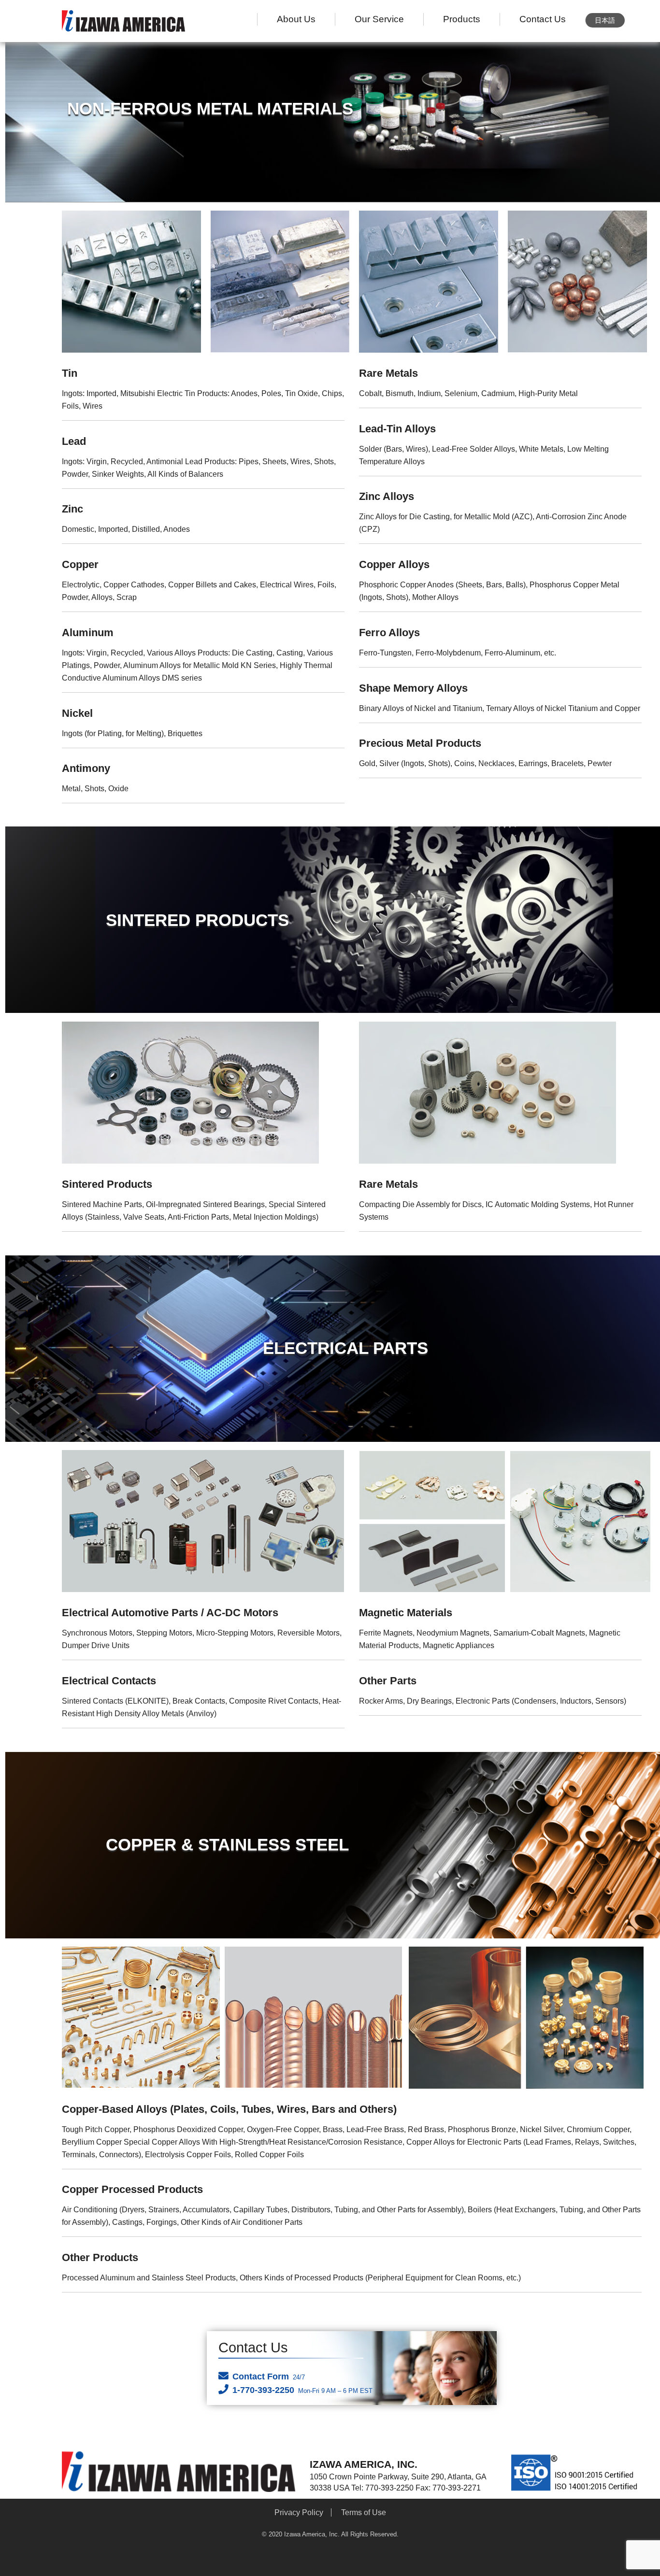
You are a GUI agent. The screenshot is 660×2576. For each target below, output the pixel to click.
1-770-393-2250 (302, 2390)
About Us (296, 19)
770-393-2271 (457, 2488)
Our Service (379, 19)
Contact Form (269, 2377)
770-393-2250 (389, 2488)
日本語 (605, 20)
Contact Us (543, 19)
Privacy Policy (299, 2512)
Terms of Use (364, 2512)
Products (462, 19)
